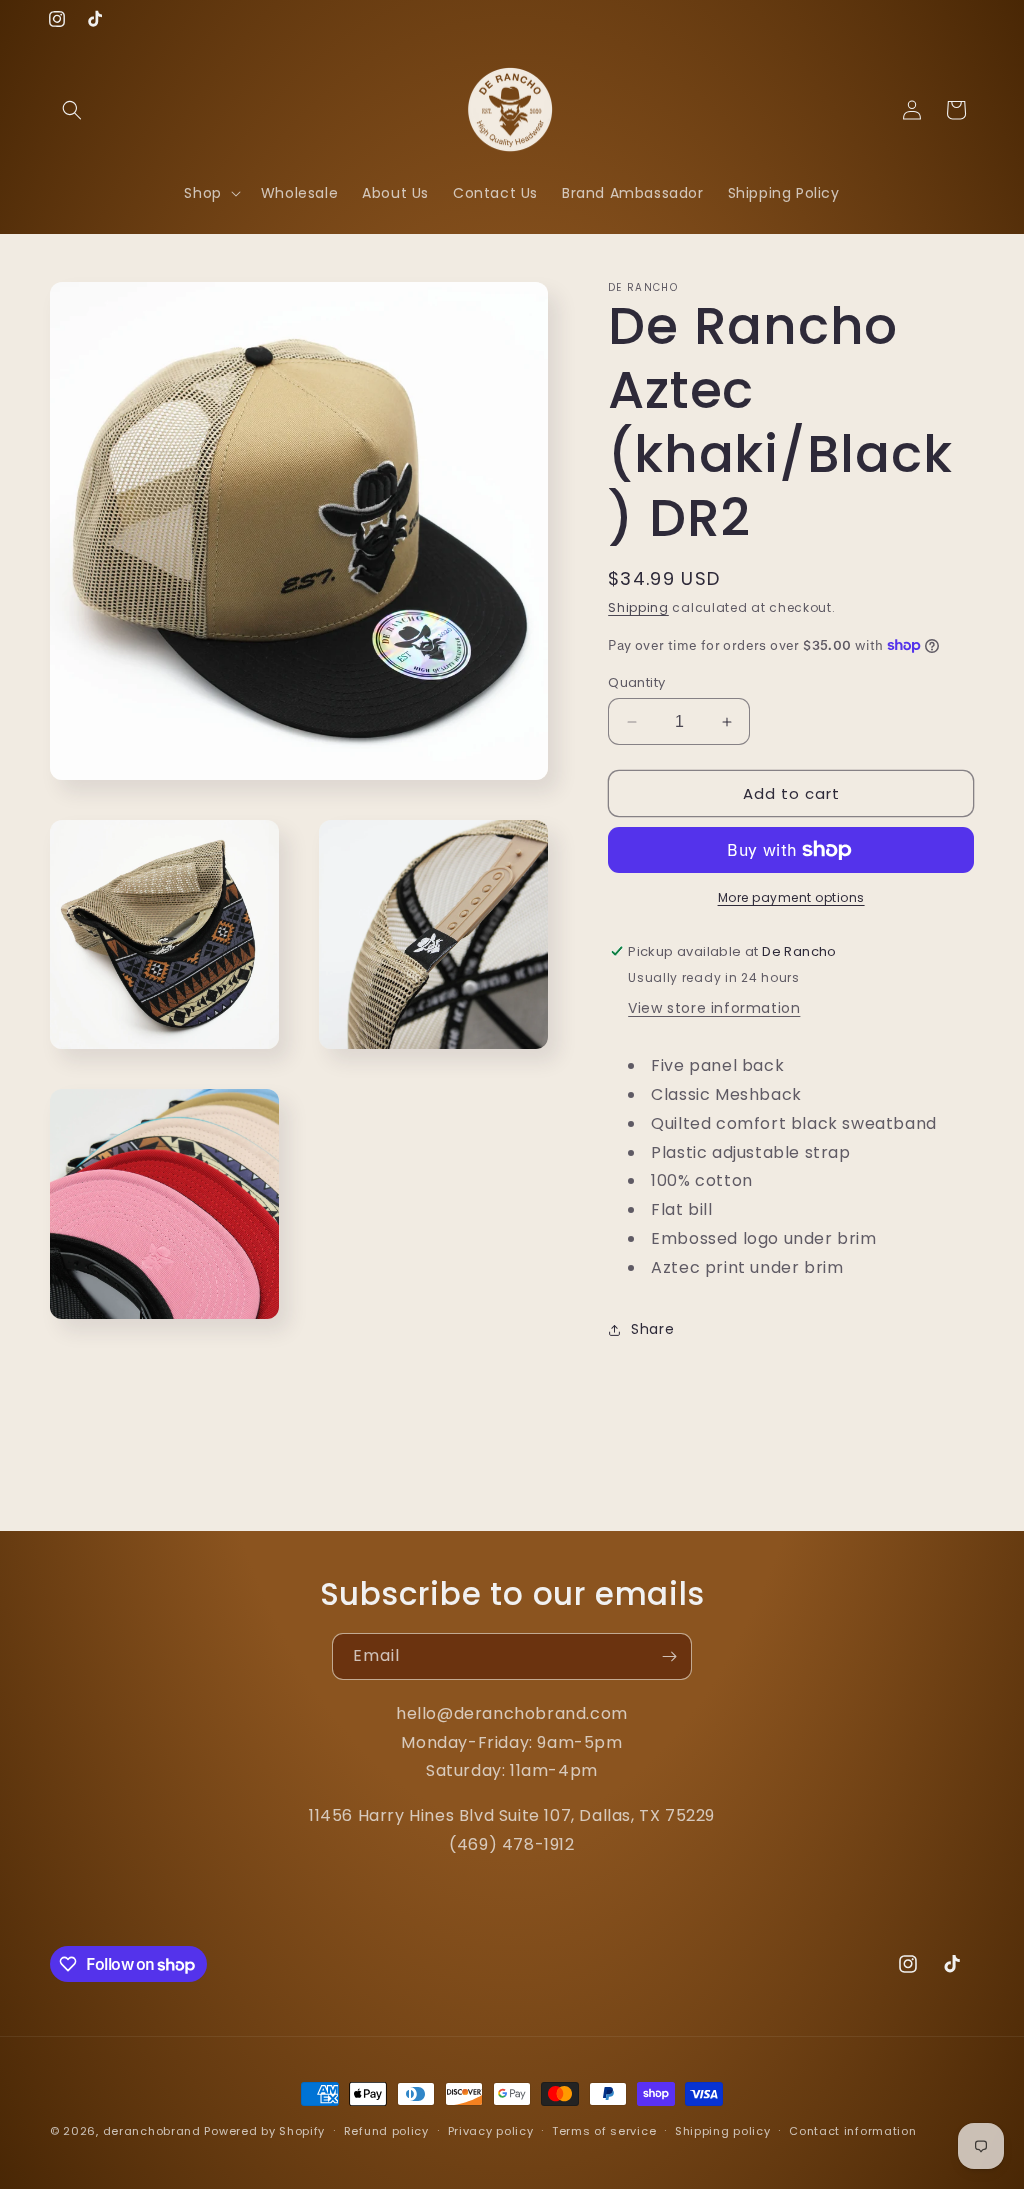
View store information (714, 1008)
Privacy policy (491, 2131)
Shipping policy (723, 2131)
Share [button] (652, 1329)
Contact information (852, 2131)
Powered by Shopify (264, 2131)
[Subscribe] (669, 1656)
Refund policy (386, 2131)
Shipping (638, 607)
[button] (72, 110)
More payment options (791, 897)
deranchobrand (152, 2131)
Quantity (636, 682)
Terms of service (604, 2131)
